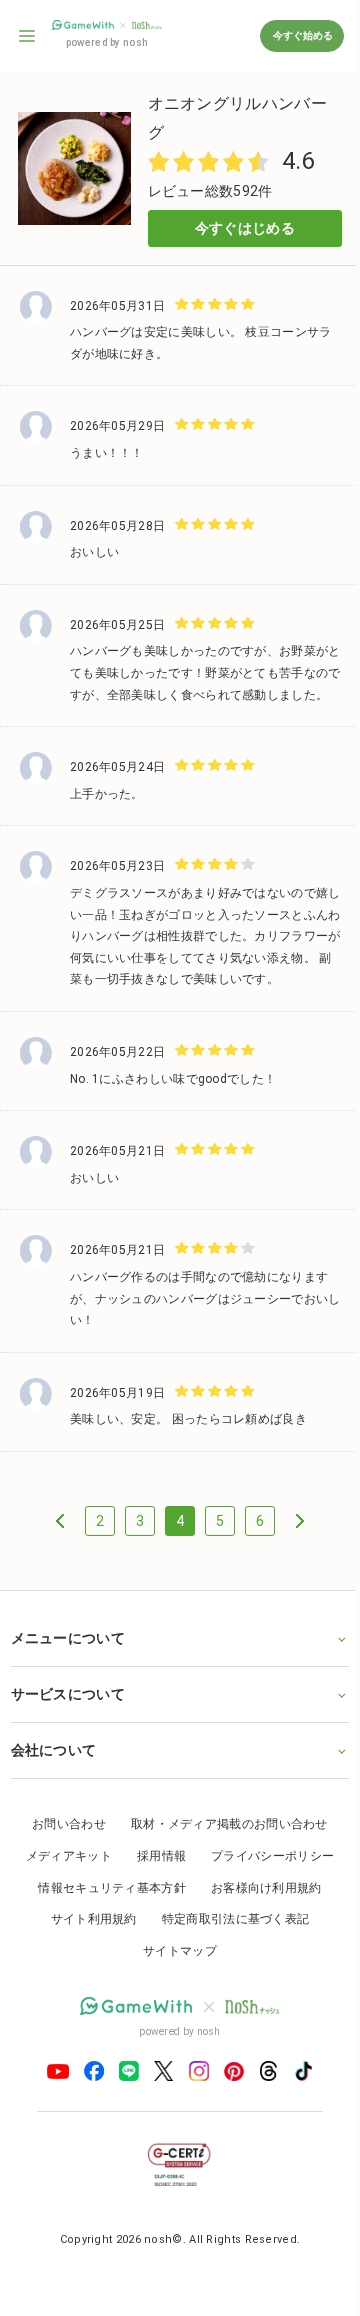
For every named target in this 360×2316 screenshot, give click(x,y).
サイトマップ (173, 1988)
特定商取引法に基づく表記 (228, 1956)
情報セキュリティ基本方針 (105, 1924)
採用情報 (153, 1893)
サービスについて (67, 1731)
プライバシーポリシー (265, 1893)
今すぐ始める (302, 35)
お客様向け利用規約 (258, 1924)
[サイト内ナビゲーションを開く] (28, 36)
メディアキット (61, 1893)
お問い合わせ (62, 1861)
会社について (53, 1787)
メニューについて (67, 1675)
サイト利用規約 (86, 1956)
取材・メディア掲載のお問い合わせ (221, 1861)
